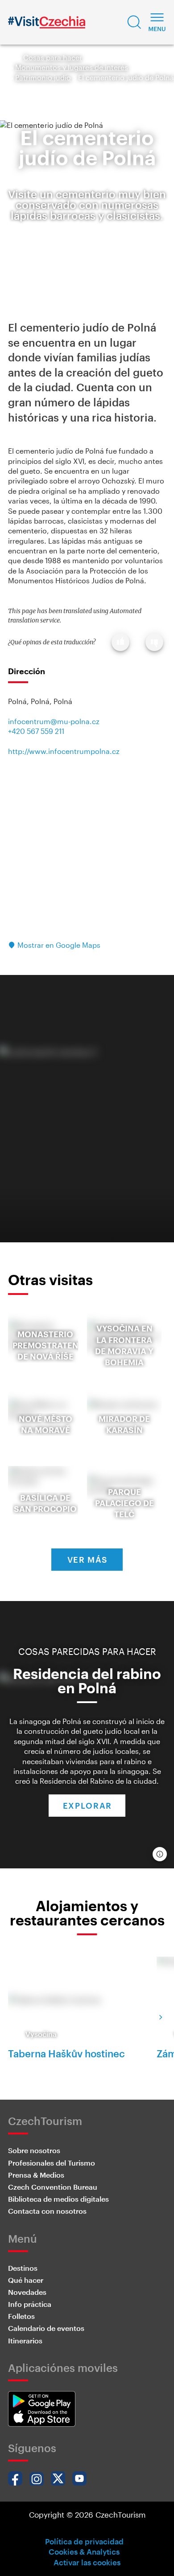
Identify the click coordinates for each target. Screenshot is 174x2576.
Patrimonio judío (43, 77)
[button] (134, 22)
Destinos (23, 2268)
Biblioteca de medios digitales (58, 2199)
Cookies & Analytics (84, 2551)
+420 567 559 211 (36, 731)
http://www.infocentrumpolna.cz (64, 751)
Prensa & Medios (36, 2175)
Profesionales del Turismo (52, 2163)
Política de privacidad (84, 2541)
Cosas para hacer (53, 57)
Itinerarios (25, 2341)
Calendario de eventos (46, 2328)
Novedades (27, 2292)
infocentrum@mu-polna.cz (54, 721)
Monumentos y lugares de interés (72, 67)
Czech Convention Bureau (53, 2187)
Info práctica (30, 2304)
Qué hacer (26, 2280)
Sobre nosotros (34, 2150)
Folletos (21, 2316)
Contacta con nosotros (47, 2211)
